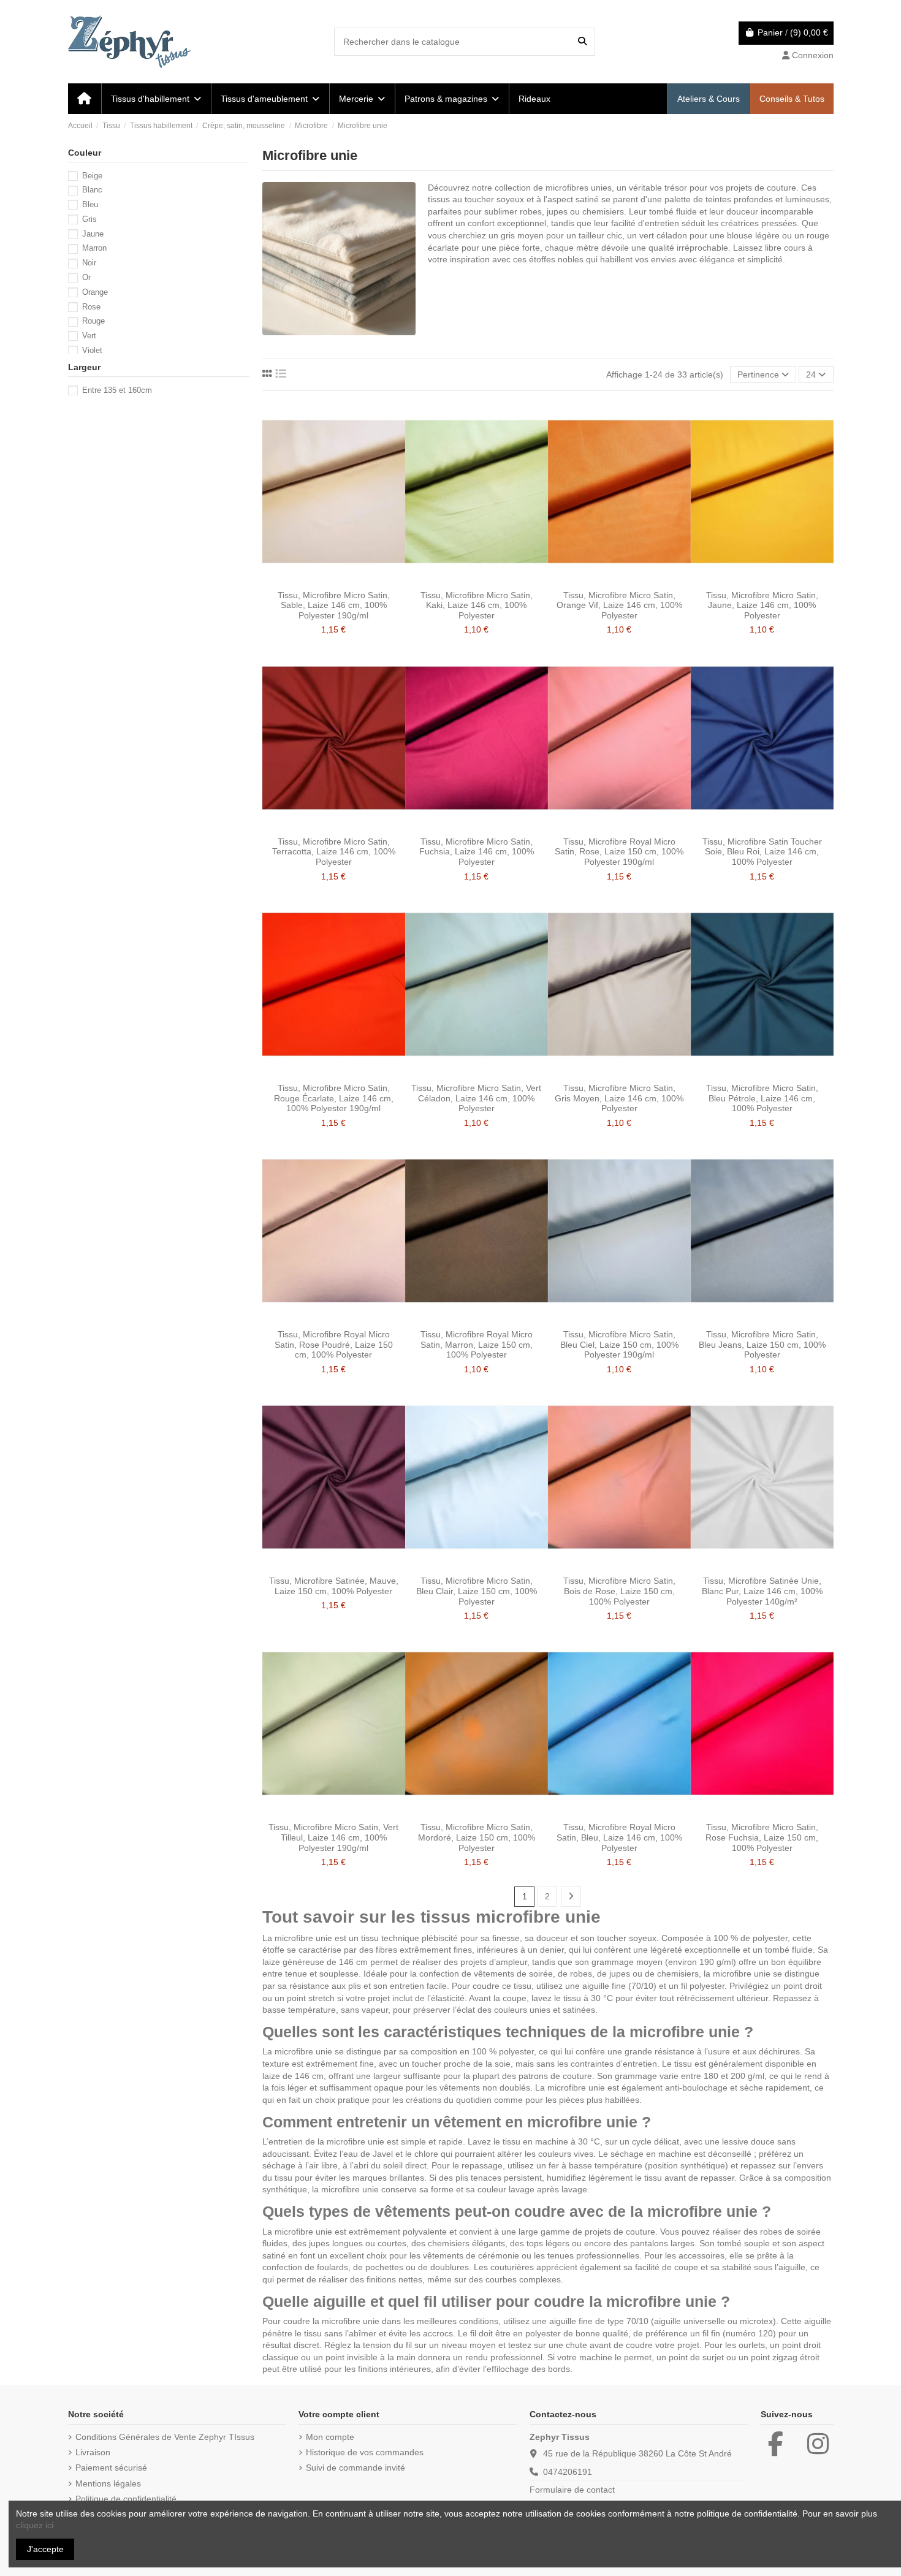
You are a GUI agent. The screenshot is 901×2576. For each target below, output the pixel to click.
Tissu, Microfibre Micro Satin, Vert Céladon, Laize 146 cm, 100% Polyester (476, 1098)
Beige (92, 176)
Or (86, 277)
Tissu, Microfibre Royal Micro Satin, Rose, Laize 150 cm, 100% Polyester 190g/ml (619, 852)
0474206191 (568, 2472)
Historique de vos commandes (365, 2452)
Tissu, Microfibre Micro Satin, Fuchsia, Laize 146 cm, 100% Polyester (477, 852)
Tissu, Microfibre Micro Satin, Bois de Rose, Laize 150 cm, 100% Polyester (619, 1591)
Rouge (93, 321)
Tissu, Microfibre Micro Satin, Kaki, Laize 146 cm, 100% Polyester (477, 606)
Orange (95, 292)
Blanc (92, 190)
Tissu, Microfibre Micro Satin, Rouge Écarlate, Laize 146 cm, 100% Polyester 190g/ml (334, 1098)
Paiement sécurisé (111, 2468)
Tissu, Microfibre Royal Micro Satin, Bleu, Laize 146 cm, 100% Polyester (619, 1837)
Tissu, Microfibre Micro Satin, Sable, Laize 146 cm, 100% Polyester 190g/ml (334, 606)
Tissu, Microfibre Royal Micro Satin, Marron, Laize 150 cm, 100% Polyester (477, 1345)
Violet (92, 350)
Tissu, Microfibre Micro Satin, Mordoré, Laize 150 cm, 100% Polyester (477, 1837)
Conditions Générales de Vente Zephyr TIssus (165, 2437)
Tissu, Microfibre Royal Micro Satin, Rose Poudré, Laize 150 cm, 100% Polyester (334, 1345)
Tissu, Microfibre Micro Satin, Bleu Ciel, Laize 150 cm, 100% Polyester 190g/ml (619, 1345)
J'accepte (45, 2549)
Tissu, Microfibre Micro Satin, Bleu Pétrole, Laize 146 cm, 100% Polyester (762, 1098)
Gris (89, 219)
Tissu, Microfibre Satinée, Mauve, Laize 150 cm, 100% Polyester (334, 1586)
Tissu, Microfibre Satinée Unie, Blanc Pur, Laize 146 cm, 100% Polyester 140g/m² (762, 1591)
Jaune (93, 234)
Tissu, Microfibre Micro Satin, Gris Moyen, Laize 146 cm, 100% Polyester (619, 1098)
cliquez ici (35, 2525)
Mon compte (330, 2437)
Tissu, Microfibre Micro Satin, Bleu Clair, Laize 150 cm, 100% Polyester (477, 1591)
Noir (89, 263)
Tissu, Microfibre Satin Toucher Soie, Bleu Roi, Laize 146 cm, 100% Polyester (762, 852)
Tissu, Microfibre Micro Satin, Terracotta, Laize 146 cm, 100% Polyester (334, 852)
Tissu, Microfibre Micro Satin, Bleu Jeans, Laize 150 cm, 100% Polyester (762, 1345)
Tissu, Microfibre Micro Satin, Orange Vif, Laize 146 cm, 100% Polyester (619, 606)
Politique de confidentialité (126, 2499)
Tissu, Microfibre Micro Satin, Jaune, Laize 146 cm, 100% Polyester (762, 606)
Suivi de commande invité (355, 2468)
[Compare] (333, 580)
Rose (91, 307)
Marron (94, 248)
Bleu (90, 204)
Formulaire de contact (572, 2490)
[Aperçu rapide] (351, 580)
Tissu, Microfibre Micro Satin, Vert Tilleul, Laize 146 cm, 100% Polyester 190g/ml (333, 1837)
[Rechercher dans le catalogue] (582, 41)
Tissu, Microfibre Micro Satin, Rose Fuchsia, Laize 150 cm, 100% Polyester (762, 1837)
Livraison (93, 2452)
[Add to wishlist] (316, 580)
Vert (89, 336)
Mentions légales (108, 2483)
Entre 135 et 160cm (117, 390)
